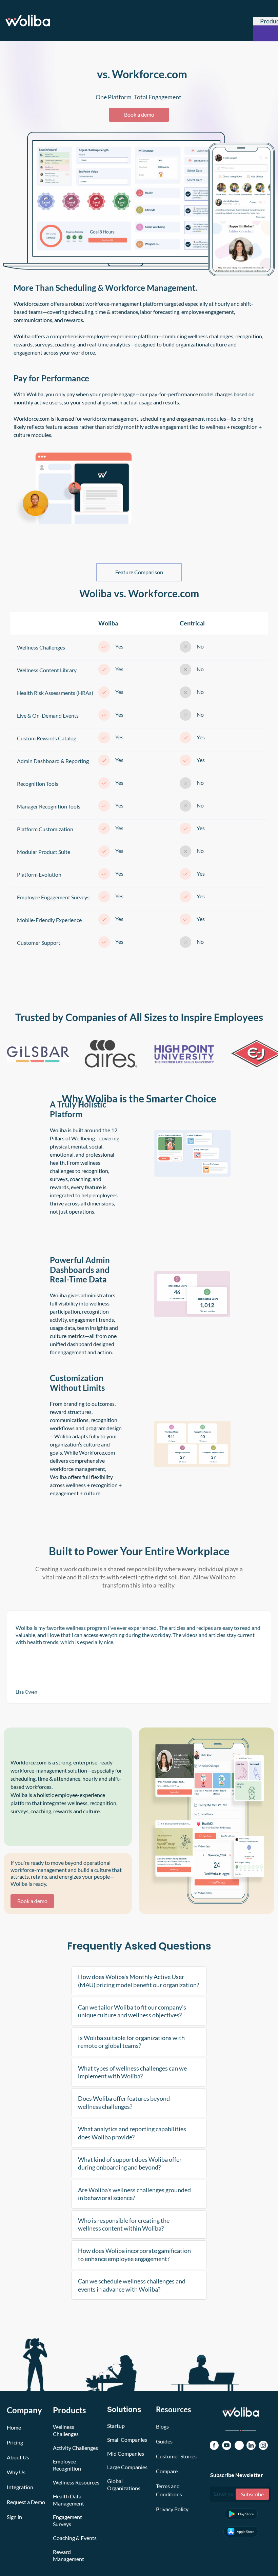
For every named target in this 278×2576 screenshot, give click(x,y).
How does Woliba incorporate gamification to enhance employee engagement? (134, 2254)
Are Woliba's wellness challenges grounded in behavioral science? (134, 2194)
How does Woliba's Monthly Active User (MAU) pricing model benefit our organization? (138, 1981)
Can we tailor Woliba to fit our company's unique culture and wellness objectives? (132, 2011)
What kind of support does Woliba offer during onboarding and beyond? (130, 2163)
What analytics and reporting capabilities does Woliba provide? (132, 2133)
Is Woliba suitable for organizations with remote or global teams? (131, 2042)
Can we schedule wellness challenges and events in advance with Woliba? (132, 2285)
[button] (139, 1981)
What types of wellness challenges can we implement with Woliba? (132, 2072)
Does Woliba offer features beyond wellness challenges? (124, 2102)
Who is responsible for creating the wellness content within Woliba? (124, 2224)
